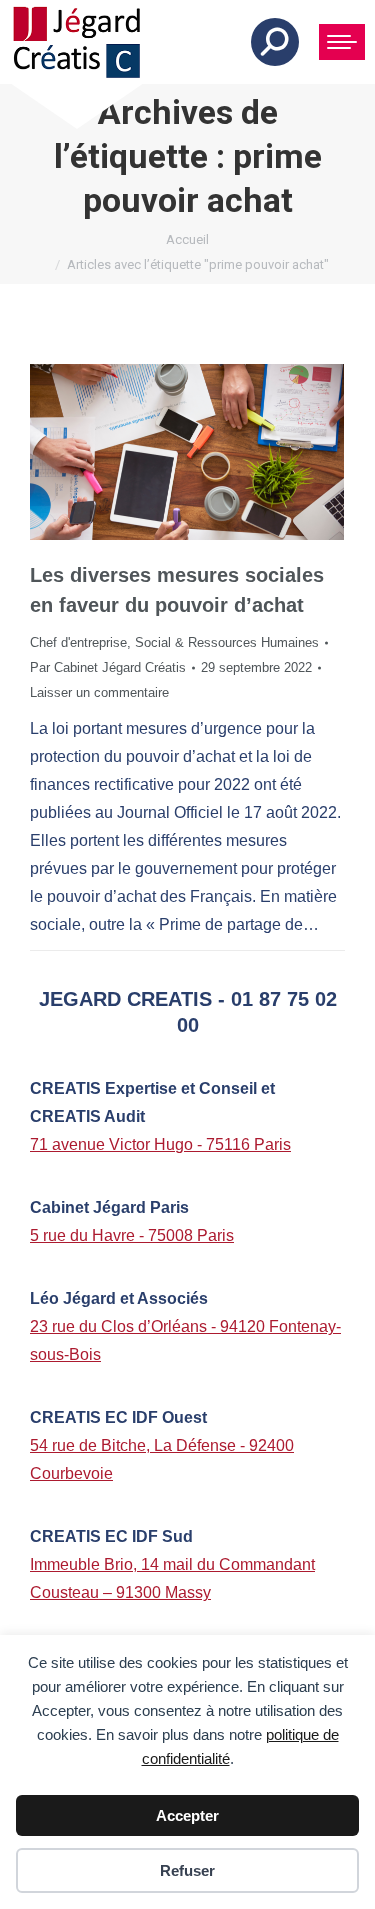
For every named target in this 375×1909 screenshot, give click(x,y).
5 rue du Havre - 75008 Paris (132, 1235)
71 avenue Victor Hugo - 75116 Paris (160, 1144)
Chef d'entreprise (78, 642)
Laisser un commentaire (99, 692)
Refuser (187, 1870)
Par (108, 667)
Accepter (187, 1815)
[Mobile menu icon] (342, 42)
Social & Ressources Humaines (227, 642)
